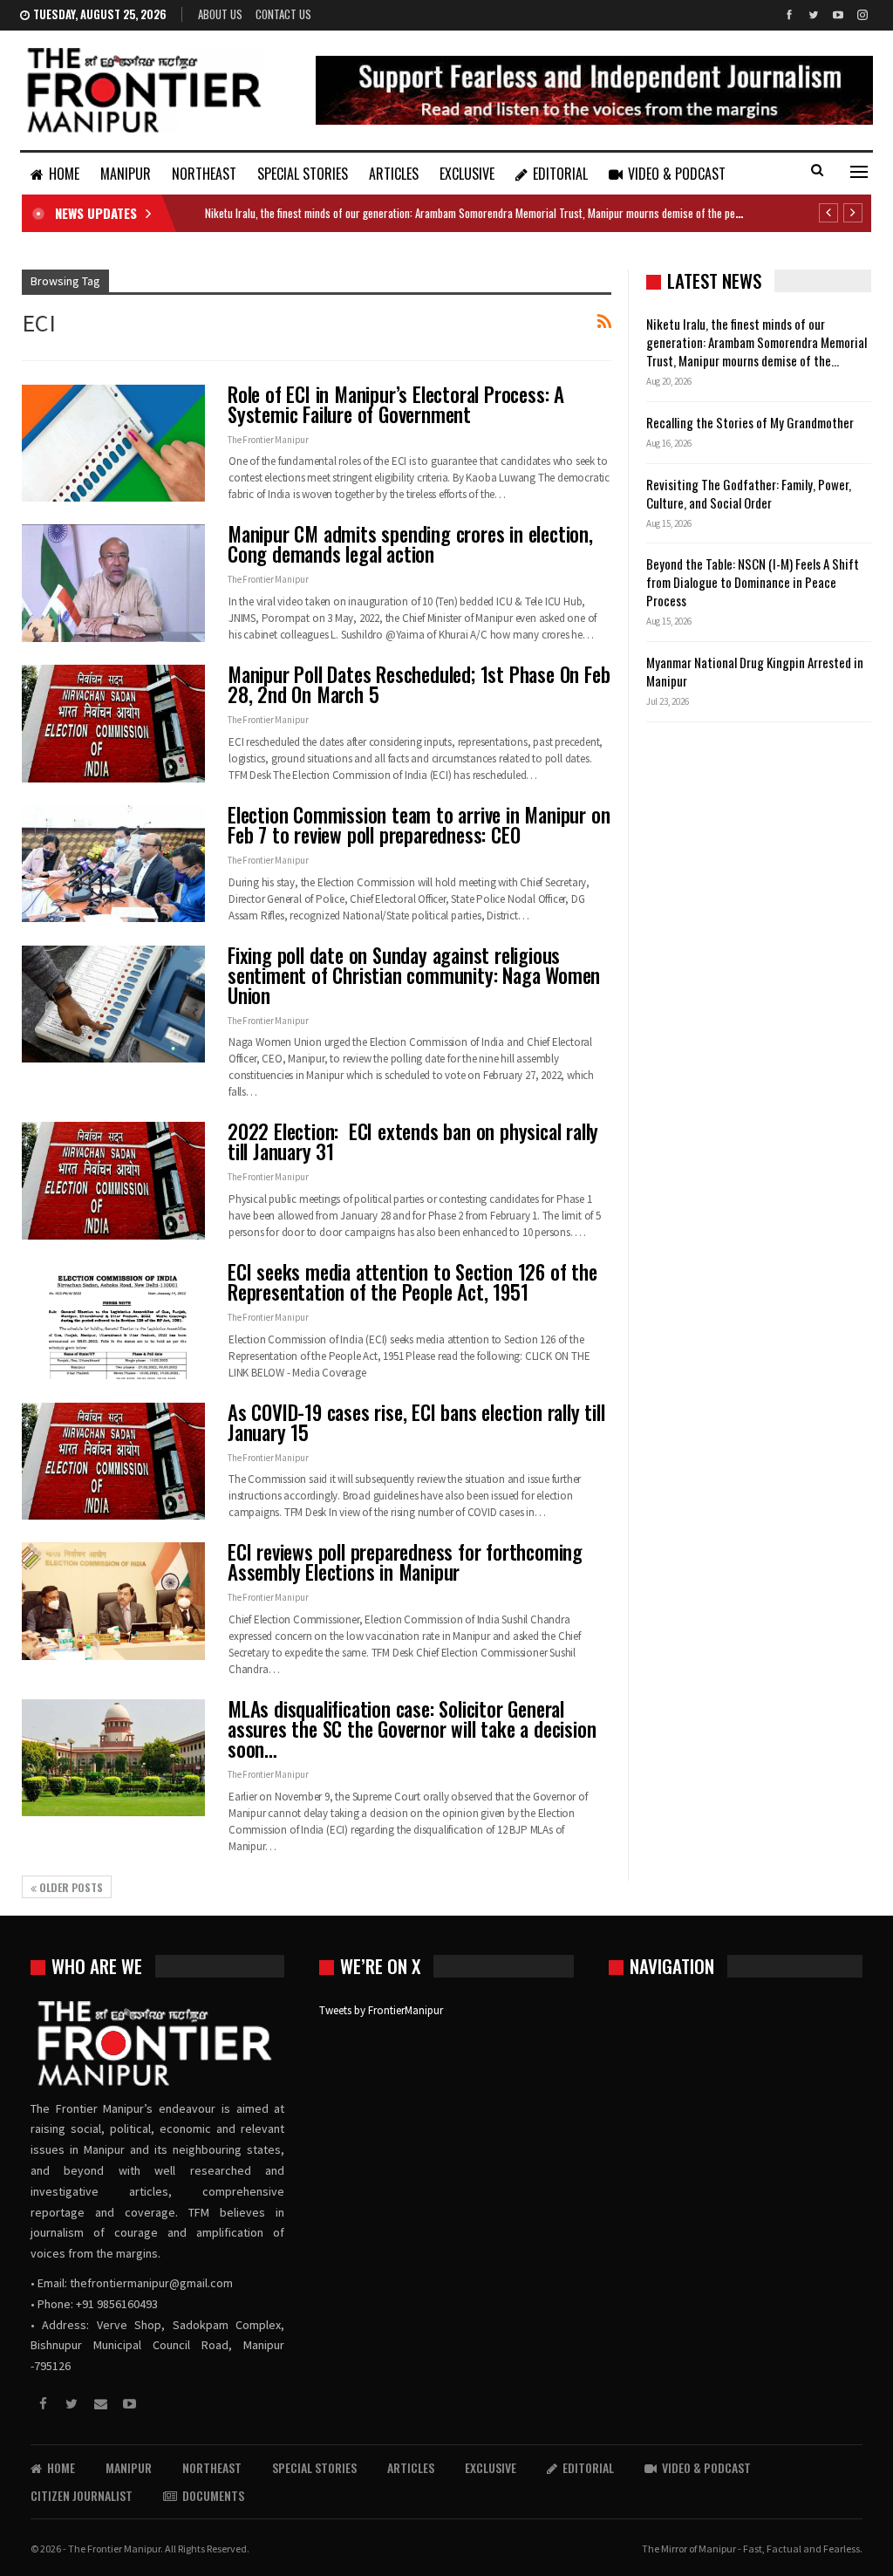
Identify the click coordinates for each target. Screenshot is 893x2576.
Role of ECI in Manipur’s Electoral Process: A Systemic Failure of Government (396, 404)
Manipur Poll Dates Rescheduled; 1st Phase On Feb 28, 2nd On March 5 (419, 684)
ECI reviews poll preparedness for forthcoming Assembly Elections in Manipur (405, 1562)
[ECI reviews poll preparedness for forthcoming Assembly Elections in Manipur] (113, 1601)
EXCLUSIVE (467, 174)
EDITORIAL (560, 174)
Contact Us (283, 14)
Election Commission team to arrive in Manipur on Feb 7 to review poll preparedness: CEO (419, 825)
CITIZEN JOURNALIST (82, 2495)
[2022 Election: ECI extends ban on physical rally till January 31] (113, 1180)
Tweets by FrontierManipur (381, 2010)
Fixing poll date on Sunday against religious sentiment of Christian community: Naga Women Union (414, 975)
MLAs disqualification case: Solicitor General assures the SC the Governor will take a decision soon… (412, 1729)
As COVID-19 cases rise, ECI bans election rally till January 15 (416, 1422)
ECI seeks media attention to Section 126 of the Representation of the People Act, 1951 (412, 1282)
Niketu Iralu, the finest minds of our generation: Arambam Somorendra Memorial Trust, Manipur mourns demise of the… (757, 342)
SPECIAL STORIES (303, 174)
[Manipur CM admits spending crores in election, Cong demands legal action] (113, 583)
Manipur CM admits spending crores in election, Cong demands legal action (410, 544)
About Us (220, 14)
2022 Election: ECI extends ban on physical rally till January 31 (413, 1141)
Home (64, 174)
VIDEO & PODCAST (677, 174)
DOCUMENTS (213, 2495)
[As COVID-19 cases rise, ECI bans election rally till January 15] (113, 1461)
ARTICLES (394, 174)
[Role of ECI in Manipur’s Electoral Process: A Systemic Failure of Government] (113, 443)
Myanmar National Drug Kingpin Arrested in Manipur (755, 671)
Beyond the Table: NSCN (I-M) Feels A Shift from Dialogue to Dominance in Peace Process (753, 582)
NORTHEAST (204, 174)
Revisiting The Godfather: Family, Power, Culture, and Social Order (749, 493)
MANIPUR (126, 174)
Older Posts (70, 1887)
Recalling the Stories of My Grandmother (751, 422)
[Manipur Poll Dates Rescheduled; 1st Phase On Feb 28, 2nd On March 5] (113, 723)
